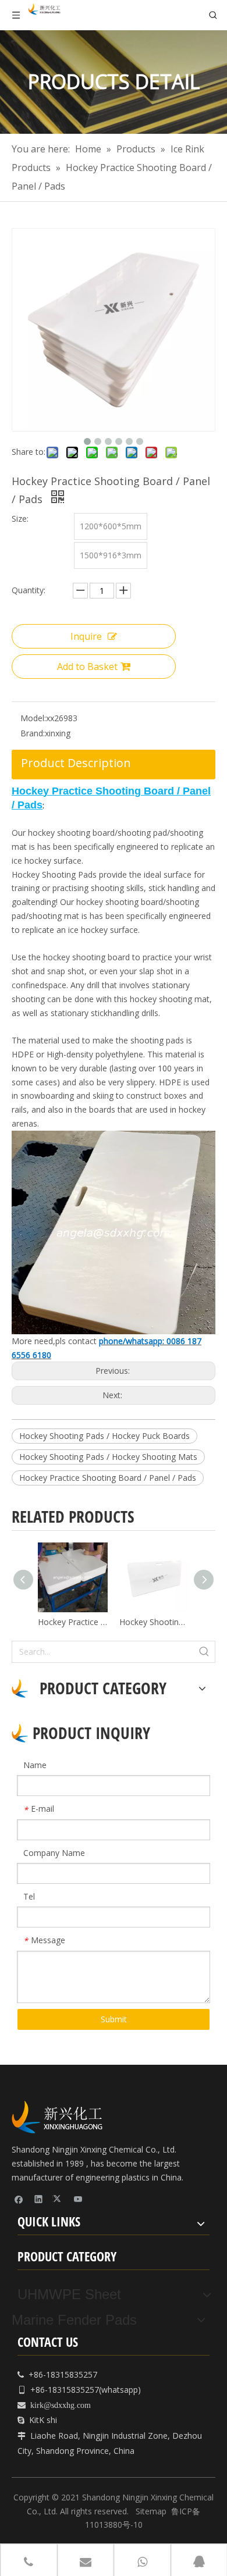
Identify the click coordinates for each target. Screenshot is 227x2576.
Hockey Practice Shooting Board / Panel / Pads (108, 1478)
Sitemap (151, 2511)
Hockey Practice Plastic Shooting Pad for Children (73, 1622)
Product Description (76, 763)
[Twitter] (58, 2199)
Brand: (33, 733)
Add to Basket (87, 667)
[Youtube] (78, 2199)
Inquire (86, 636)
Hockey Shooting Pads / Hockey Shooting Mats (108, 1457)
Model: (33, 718)
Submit (114, 2019)
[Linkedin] (39, 2199)
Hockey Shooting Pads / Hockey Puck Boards (104, 1436)
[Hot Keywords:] (204, 1652)
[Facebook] (19, 2199)
